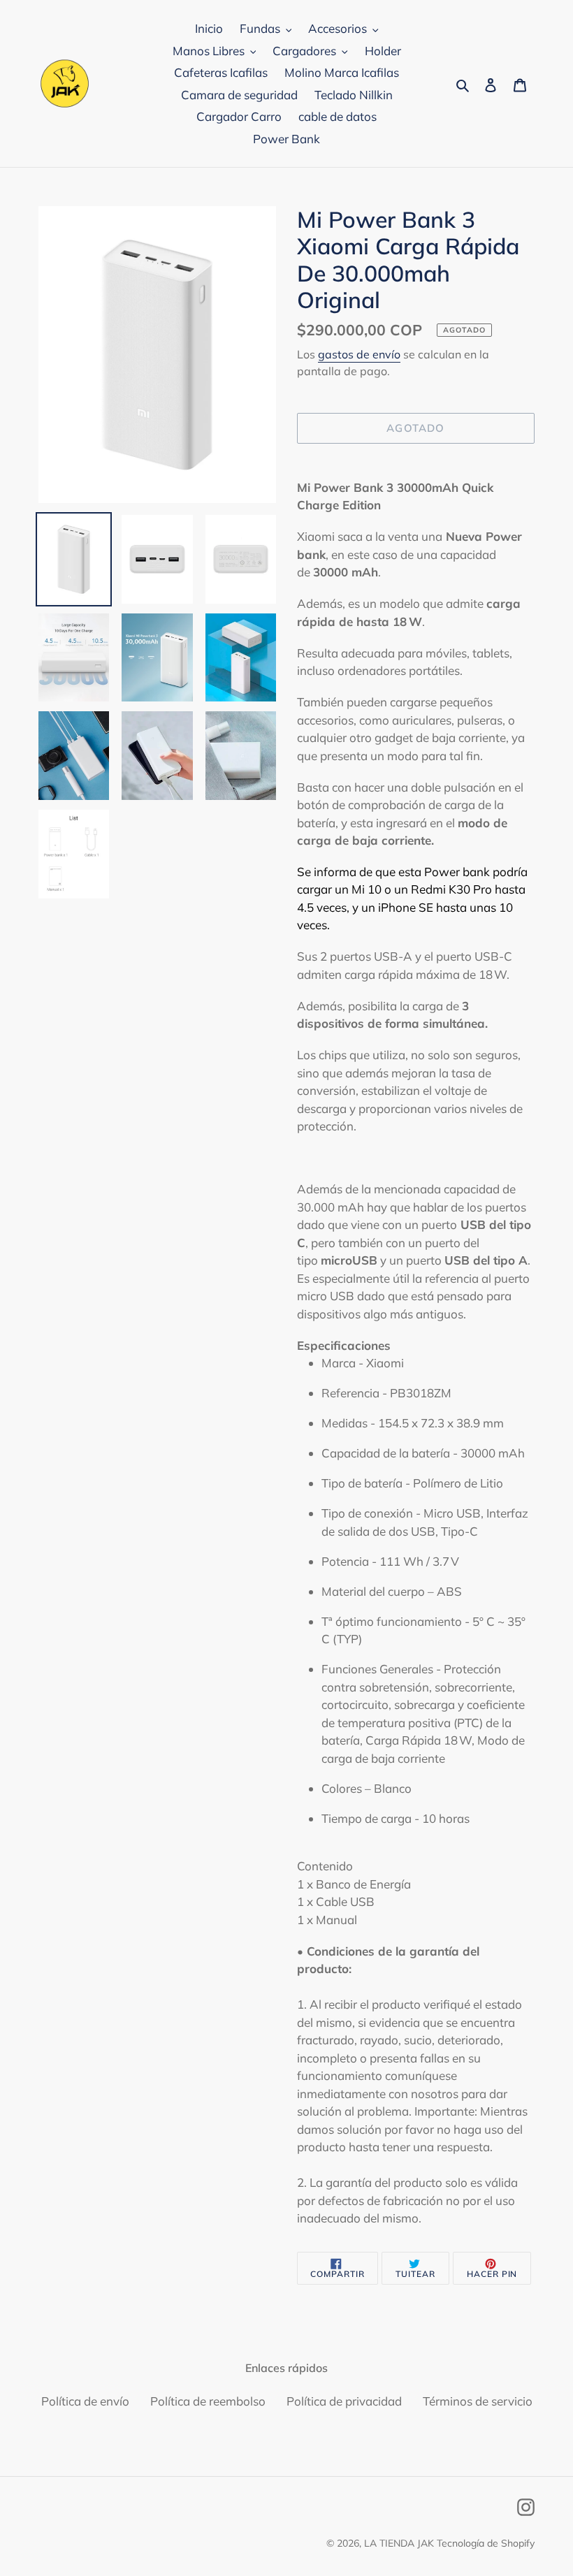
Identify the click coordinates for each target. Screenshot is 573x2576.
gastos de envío (359, 354)
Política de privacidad (344, 2401)
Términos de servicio (478, 2401)
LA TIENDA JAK (399, 2543)
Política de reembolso (208, 2401)
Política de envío (85, 2401)
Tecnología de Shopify (486, 2543)
